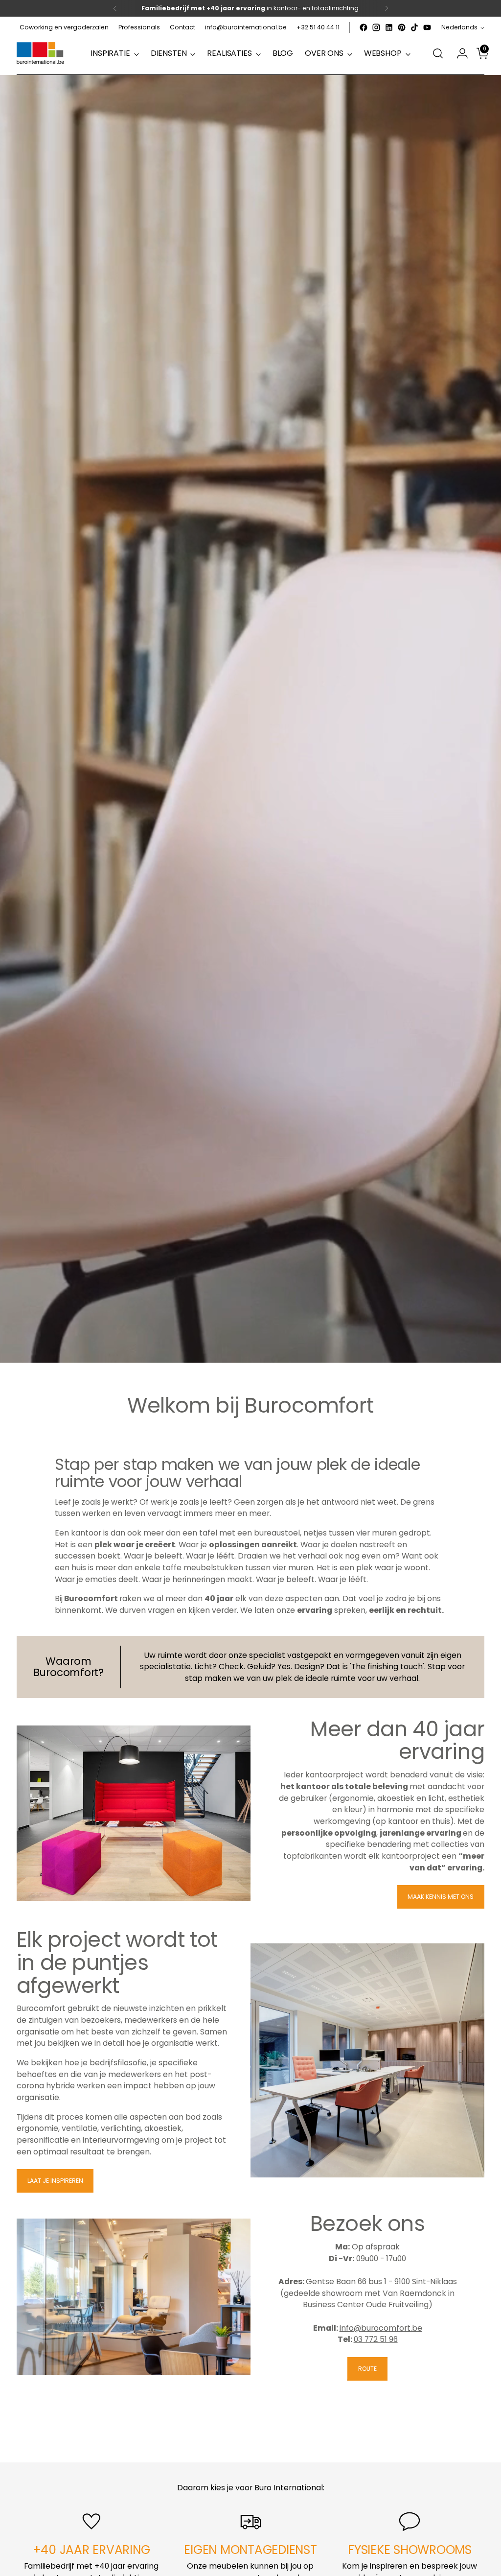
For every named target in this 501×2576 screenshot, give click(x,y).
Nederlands (459, 27)
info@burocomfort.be (381, 2328)
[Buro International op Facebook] (364, 27)
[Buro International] (41, 54)
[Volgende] (387, 8)
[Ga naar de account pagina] (458, 53)
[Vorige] (115, 8)
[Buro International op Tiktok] (414, 27)
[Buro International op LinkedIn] (389, 27)
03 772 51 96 (376, 2339)
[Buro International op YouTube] (427, 27)
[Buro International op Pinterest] (402, 27)
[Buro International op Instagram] (376, 27)
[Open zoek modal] (438, 53)
